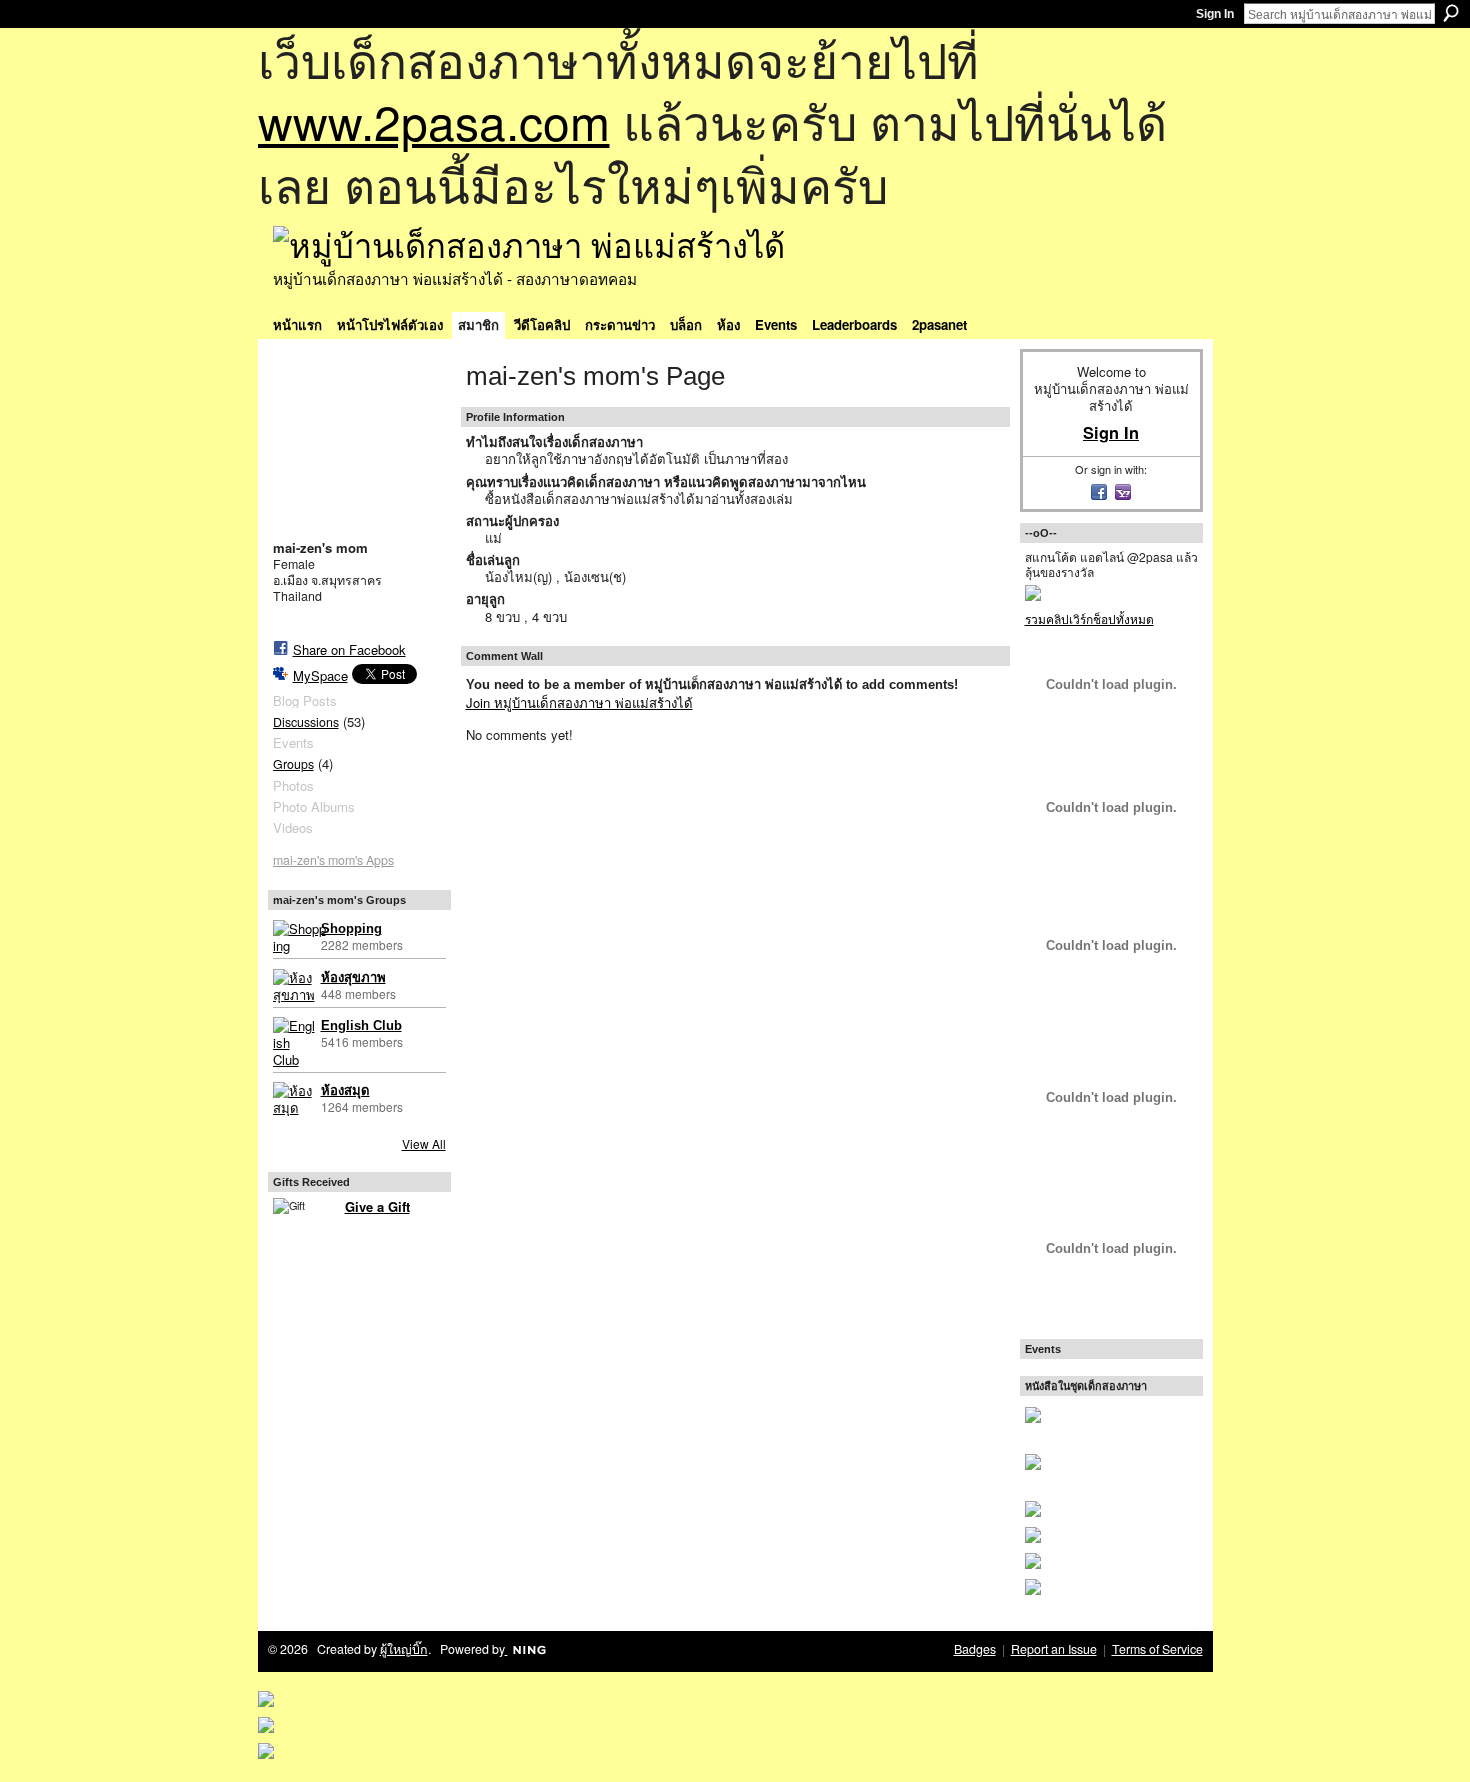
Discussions (306, 722)
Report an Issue (1054, 1649)
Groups (293, 764)
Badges (975, 1649)
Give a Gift (377, 1206)
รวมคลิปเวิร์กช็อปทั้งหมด (1089, 618)
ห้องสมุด (345, 1090)
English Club (361, 1025)
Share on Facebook (349, 649)
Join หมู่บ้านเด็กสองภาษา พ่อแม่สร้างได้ (579, 702)
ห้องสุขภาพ (353, 977)
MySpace (320, 675)
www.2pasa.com (434, 120)
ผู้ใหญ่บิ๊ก (404, 1649)
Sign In (1215, 14)
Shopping (351, 928)
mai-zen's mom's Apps (333, 860)
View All (424, 1143)
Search (1451, 13)
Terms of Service (1157, 1649)
